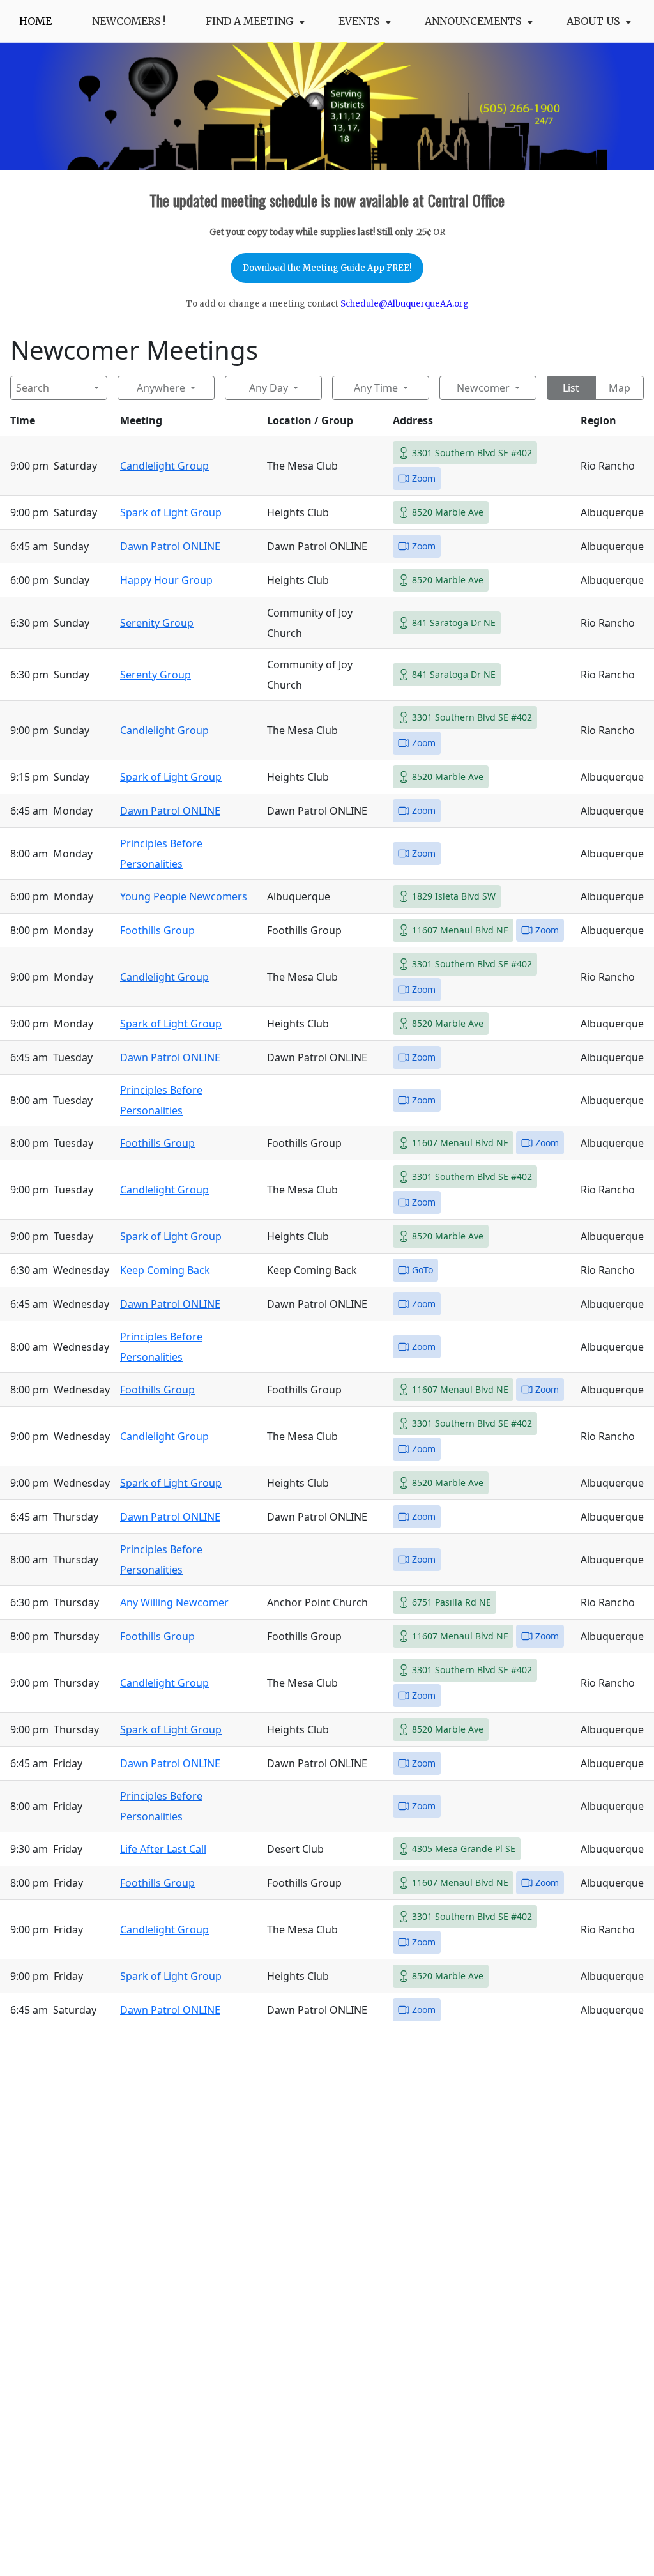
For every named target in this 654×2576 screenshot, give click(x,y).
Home (35, 21)
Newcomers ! (129, 21)
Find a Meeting (249, 21)
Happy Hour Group (166, 580)
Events (359, 21)
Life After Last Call (163, 1849)
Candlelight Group (164, 466)
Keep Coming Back (165, 1270)
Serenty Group (156, 675)
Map (620, 388)
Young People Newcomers (184, 896)
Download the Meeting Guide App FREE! (327, 268)
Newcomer (483, 388)
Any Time (376, 388)
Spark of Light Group (171, 512)
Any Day (269, 388)
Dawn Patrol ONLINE (170, 546)
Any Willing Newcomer (174, 1602)
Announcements (473, 21)
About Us (593, 21)
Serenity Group (157, 623)
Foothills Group (157, 930)
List (571, 388)
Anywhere (161, 388)
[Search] (97, 388)
